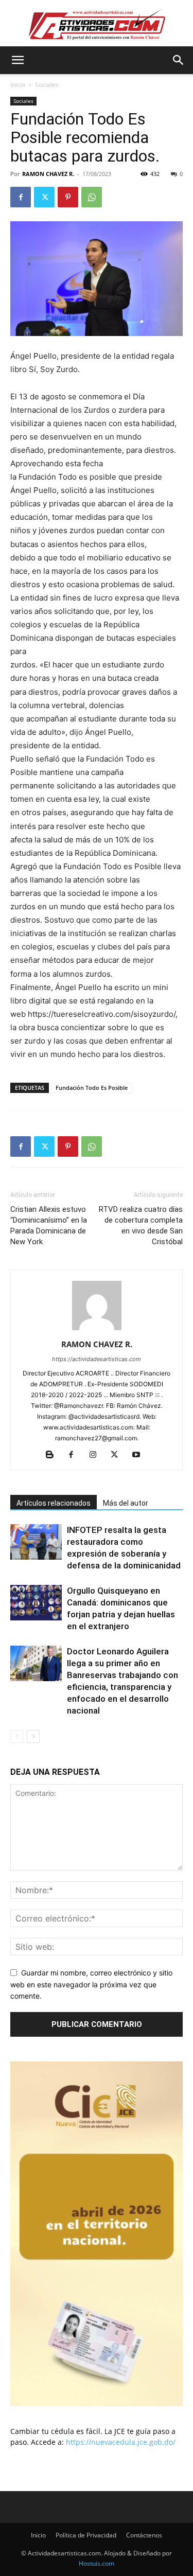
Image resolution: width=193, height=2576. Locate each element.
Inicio (18, 85)
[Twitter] (44, 197)
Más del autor (126, 1503)
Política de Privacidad (86, 2535)
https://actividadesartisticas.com (97, 1359)
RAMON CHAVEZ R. (48, 174)
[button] (17, 60)
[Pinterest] (68, 197)
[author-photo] (97, 1330)
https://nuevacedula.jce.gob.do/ (121, 2442)
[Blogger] (53, 1455)
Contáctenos (144, 2535)
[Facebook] (21, 197)
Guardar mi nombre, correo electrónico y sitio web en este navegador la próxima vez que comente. (91, 1984)
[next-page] (33, 1736)
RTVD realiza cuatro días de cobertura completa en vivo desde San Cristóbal (141, 1225)
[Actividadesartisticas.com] (97, 24)
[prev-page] (17, 1736)
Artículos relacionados (54, 1503)
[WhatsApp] (92, 197)
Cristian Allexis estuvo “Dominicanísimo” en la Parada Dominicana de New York (49, 1225)
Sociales (47, 85)
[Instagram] (97, 1455)
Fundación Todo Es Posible (92, 1088)
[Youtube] (140, 1455)
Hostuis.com (97, 2563)
